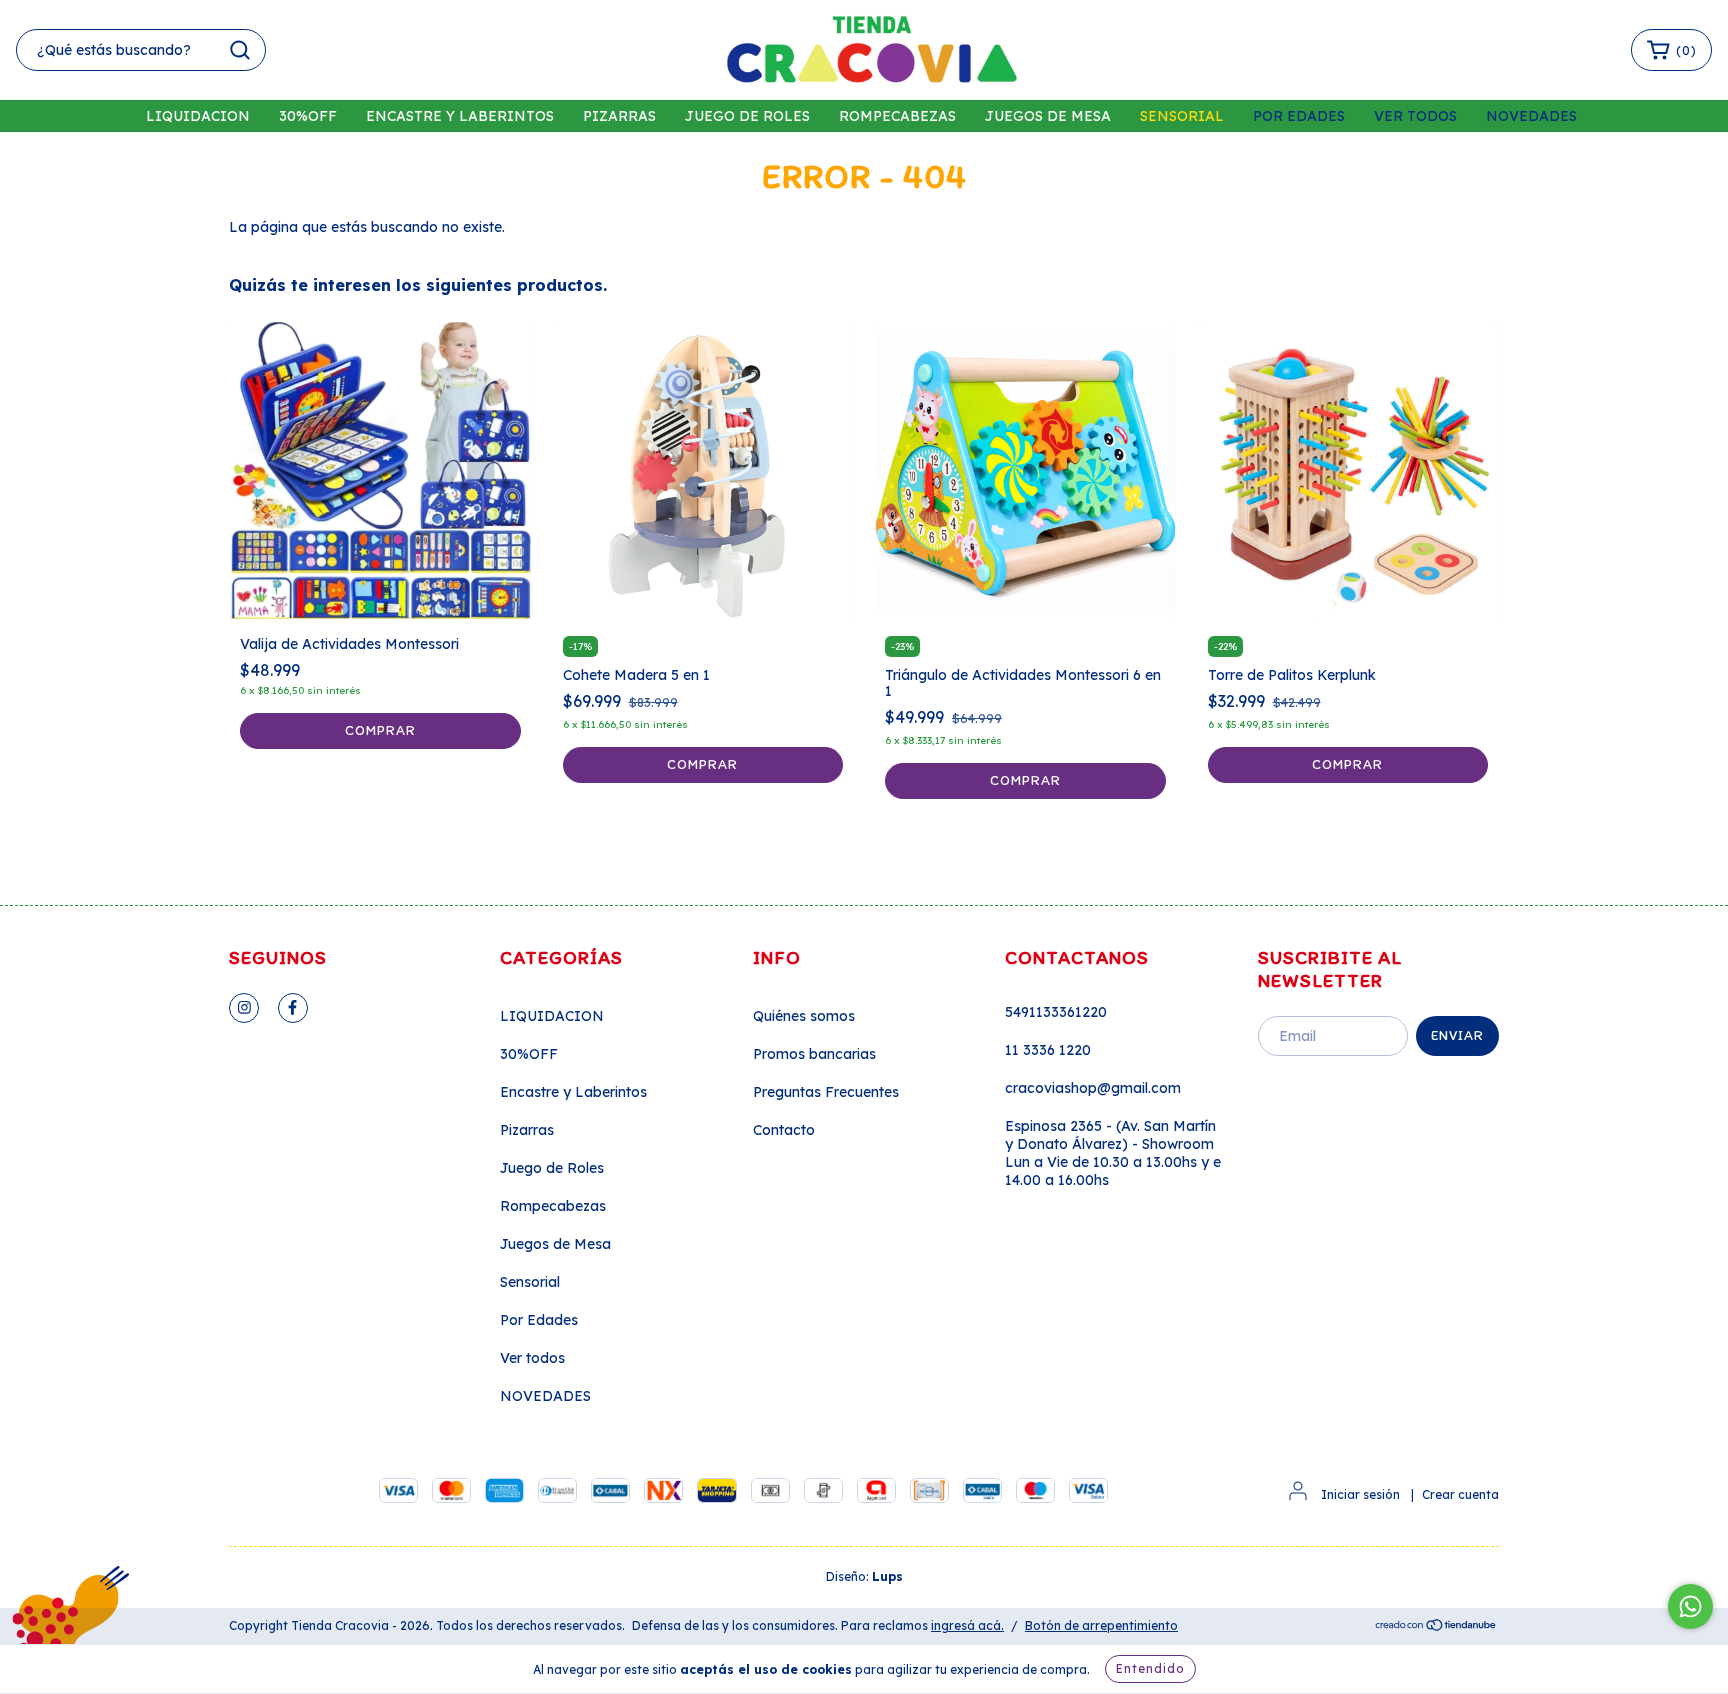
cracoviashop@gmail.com (1093, 1088)
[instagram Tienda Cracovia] (244, 1008)
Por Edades (1299, 116)
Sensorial (1182, 116)
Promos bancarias (814, 1054)
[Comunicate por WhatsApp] (1690, 1606)
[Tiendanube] (1436, 1626)
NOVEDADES (1531, 116)
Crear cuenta (1460, 1494)
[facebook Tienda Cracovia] (293, 1008)
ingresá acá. (967, 1625)
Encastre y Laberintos (460, 116)
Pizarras (619, 116)
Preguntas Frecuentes (826, 1092)
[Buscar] (240, 50)
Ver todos (1415, 116)
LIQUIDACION (198, 116)
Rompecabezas (897, 116)
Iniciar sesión (1360, 1494)
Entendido (1150, 1668)
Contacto (784, 1130)
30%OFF (308, 116)
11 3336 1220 (1048, 1050)
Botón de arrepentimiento (1101, 1625)
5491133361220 (1056, 1012)
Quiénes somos (804, 1016)
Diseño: (864, 1576)
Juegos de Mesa (1048, 116)
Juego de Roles (747, 116)
